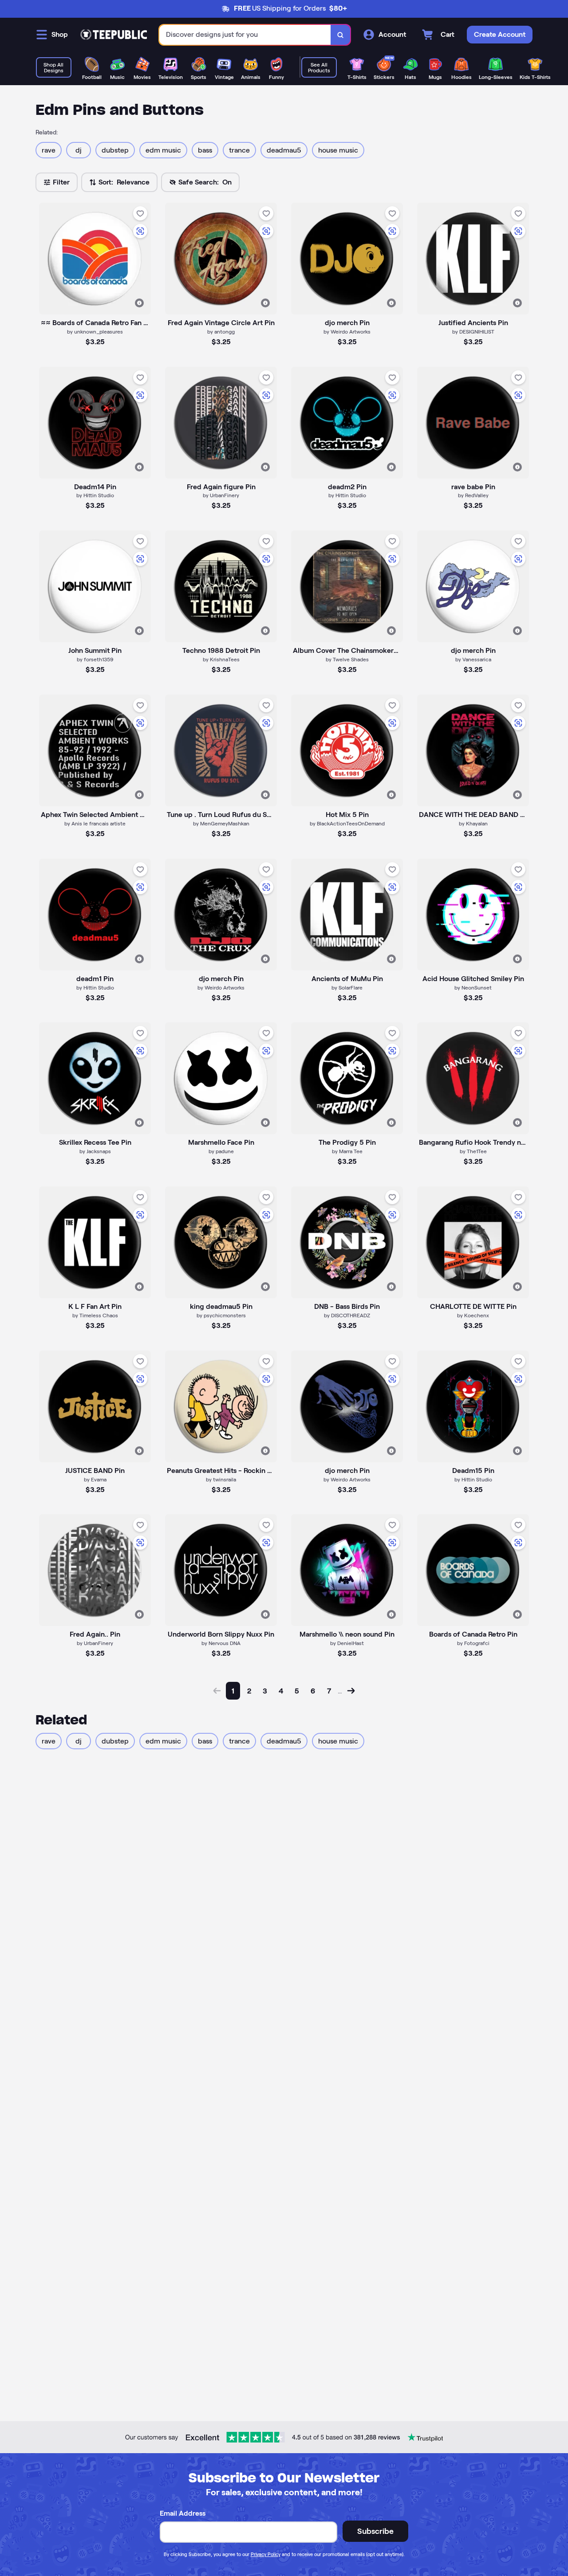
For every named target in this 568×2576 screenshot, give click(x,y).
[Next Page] (351, 1691)
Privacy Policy (266, 2554)
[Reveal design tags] (139, 303)
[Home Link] (114, 35)
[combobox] (245, 35)
